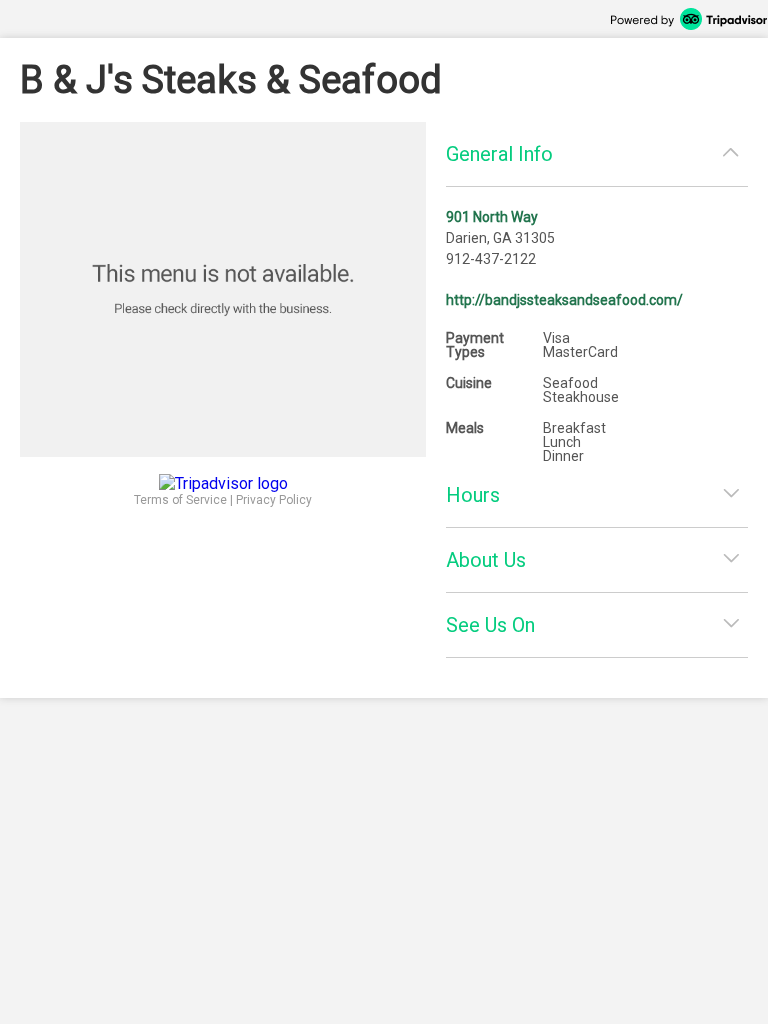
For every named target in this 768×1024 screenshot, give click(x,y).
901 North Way (492, 217)
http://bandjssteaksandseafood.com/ (564, 300)
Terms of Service (180, 500)
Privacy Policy (274, 500)
